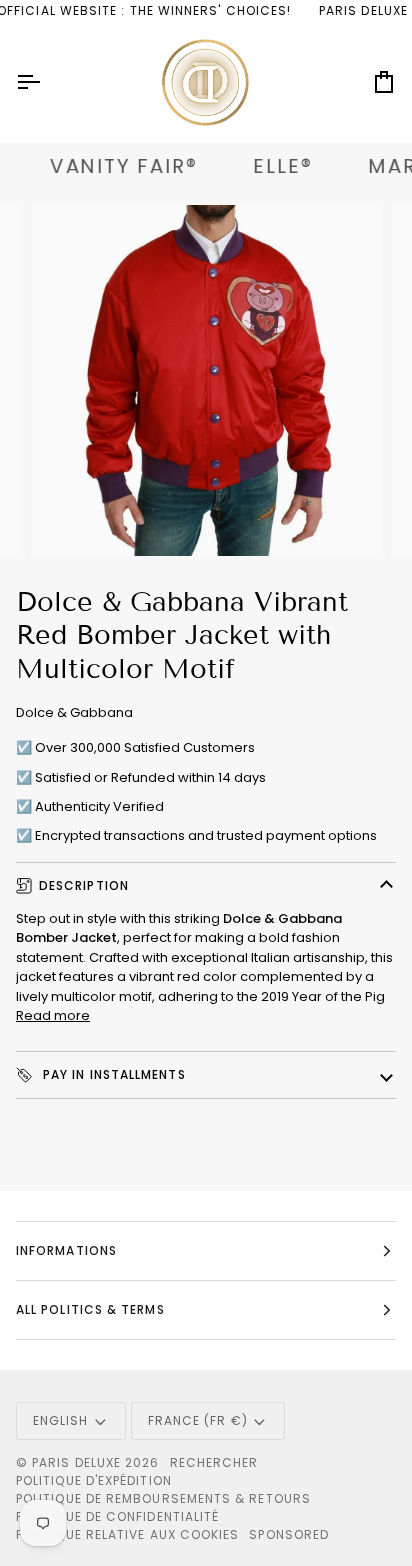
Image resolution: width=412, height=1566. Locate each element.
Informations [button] (66, 1250)
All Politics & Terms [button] (90, 1309)
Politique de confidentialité (117, 1516)
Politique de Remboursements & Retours (163, 1498)
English (61, 1420)
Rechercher (214, 1462)
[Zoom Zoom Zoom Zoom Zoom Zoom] (206, 380)
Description (84, 885)
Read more (53, 1015)
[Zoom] (68, 518)
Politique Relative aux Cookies (127, 1534)
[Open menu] (46, 82)
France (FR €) (198, 1420)
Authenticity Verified (99, 806)
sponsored (289, 1534)
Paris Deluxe (76, 1462)
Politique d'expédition (94, 1480)
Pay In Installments (112, 1074)
